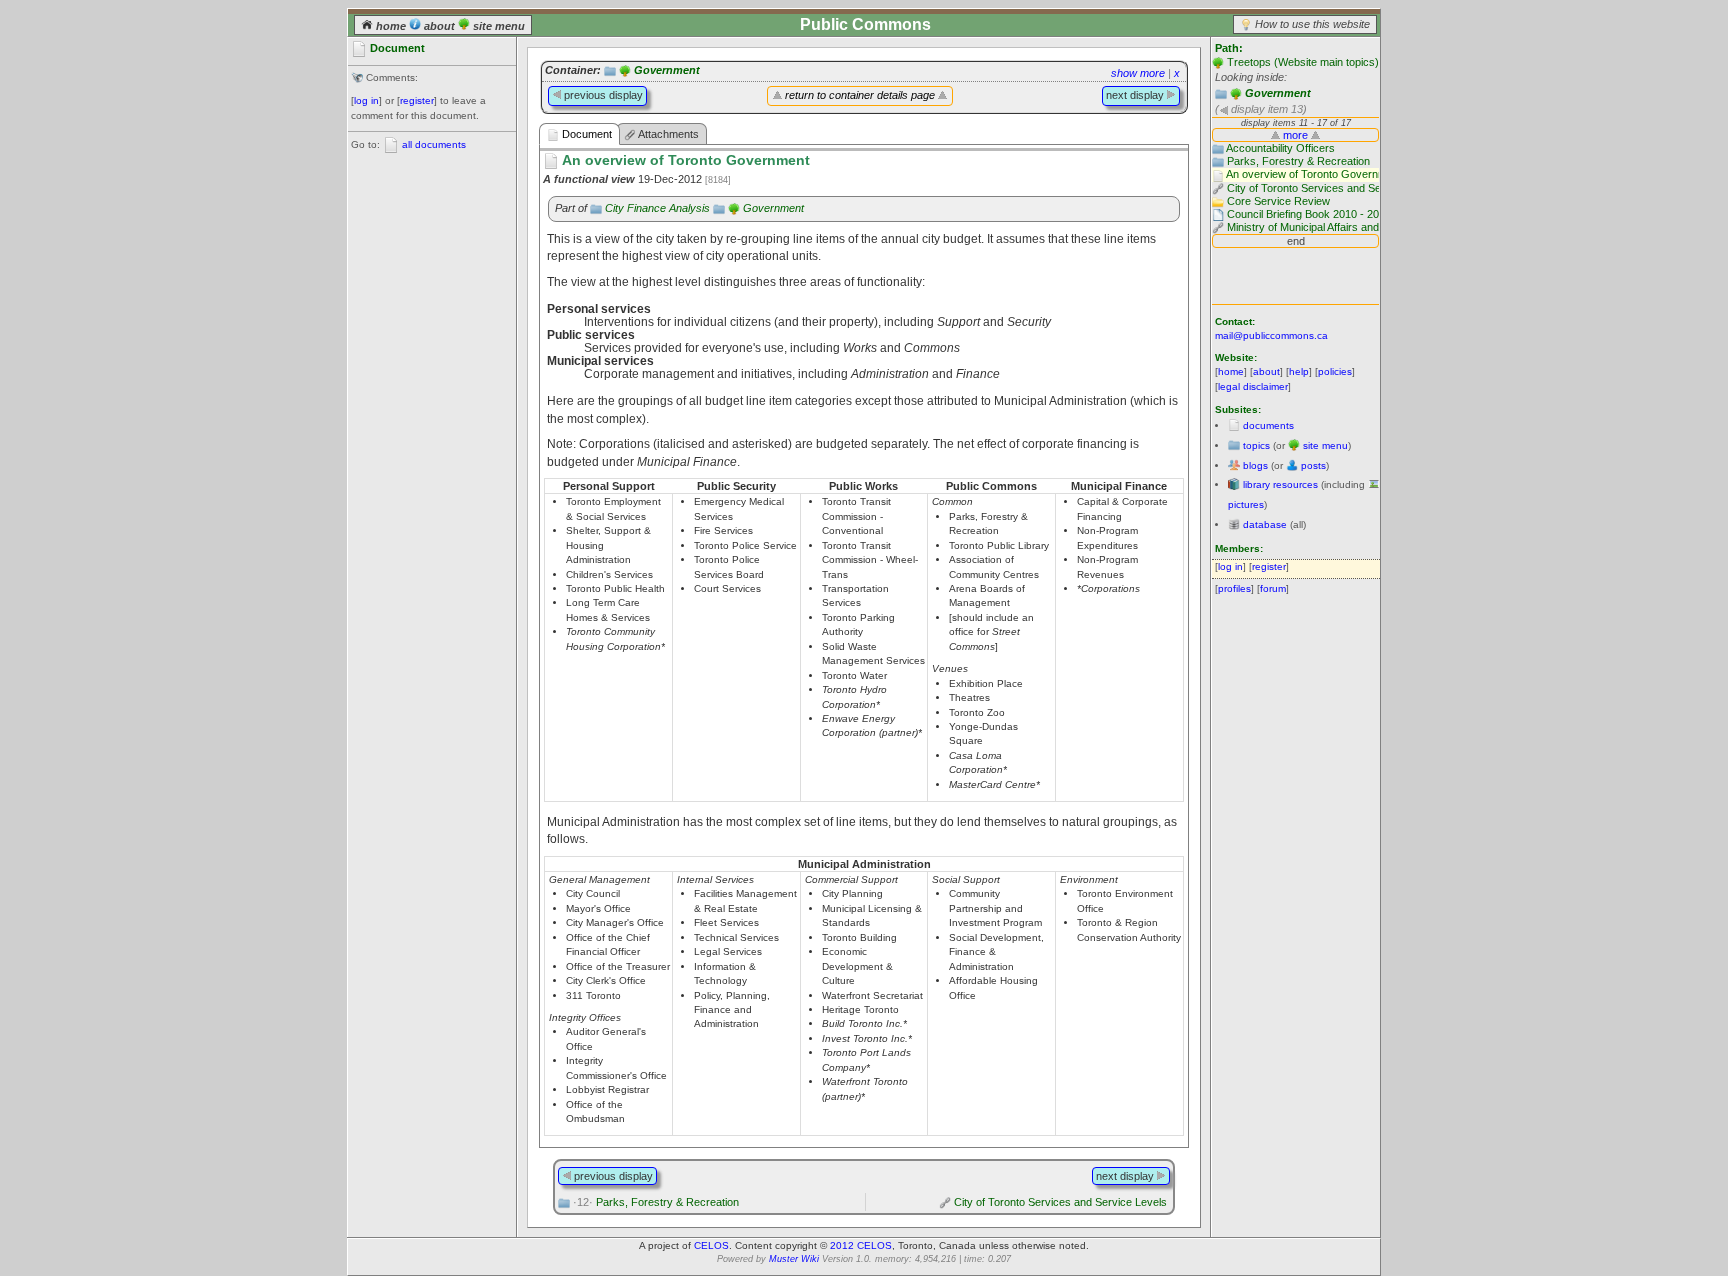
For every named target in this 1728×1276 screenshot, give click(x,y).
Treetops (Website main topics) (1303, 62)
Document (585, 134)
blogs (1255, 465)
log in (366, 100)
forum (1273, 588)
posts (1313, 465)
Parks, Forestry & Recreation (656, 1202)
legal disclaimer (1253, 386)
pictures (1246, 504)
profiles (1234, 588)
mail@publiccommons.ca (1271, 335)
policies (1335, 371)
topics (1256, 445)
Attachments (667, 134)
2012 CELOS (861, 1245)
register (417, 100)
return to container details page (860, 95)
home (391, 26)
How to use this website (1312, 24)
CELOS (711, 1245)
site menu (497, 26)
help (1299, 371)
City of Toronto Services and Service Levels (1060, 1202)
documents (1268, 425)
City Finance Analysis (657, 208)
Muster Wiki (794, 1259)
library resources (1280, 484)
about (439, 26)
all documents (434, 144)
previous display (602, 95)
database (1265, 524)
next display (1136, 95)
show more (1138, 73)
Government (1278, 93)
